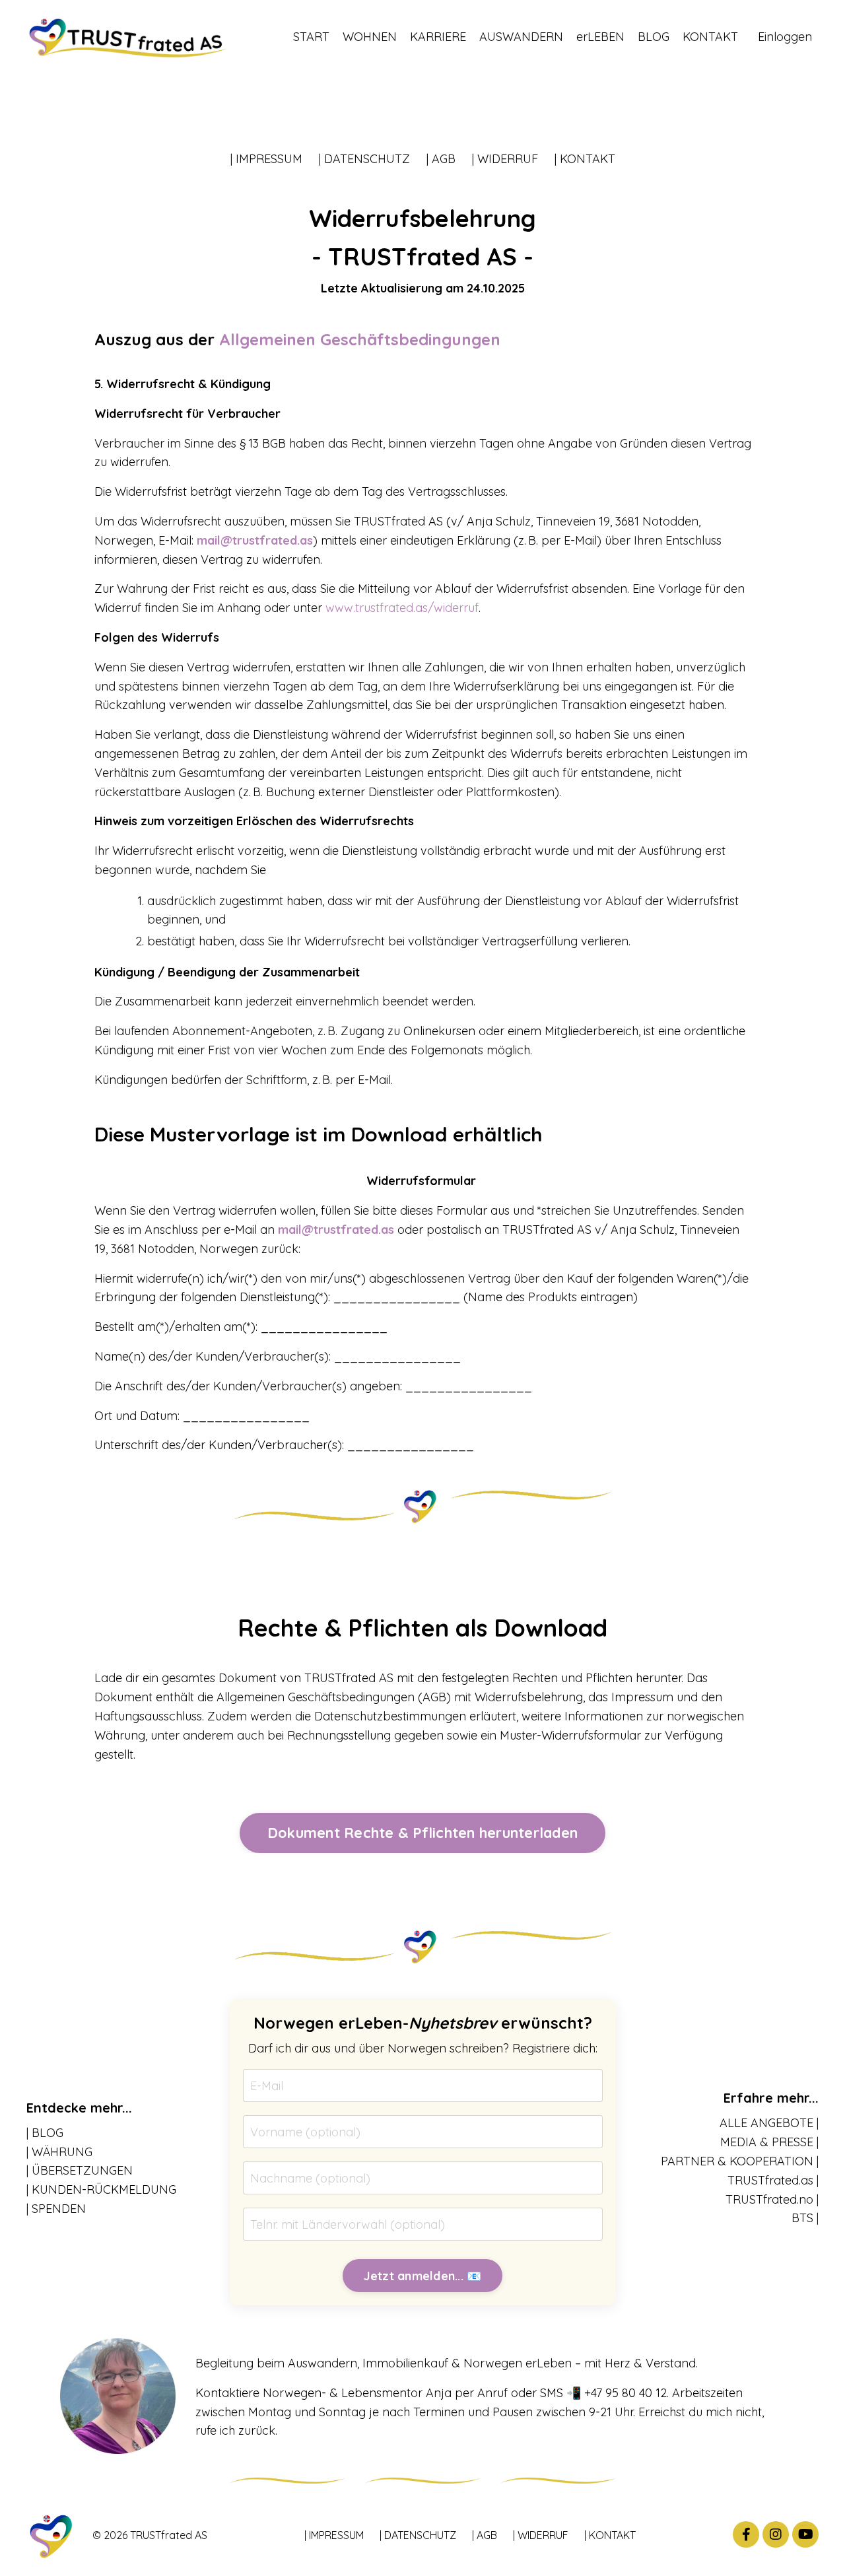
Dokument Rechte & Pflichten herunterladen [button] (422, 1832)
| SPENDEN (56, 2209)
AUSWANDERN (521, 37)
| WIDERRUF (505, 159)
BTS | (805, 2218)
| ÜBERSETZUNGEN (80, 2170)
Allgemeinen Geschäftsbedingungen (360, 339)
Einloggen (785, 37)
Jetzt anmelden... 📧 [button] (423, 2276)
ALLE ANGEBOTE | (769, 2123)
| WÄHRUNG (59, 2152)
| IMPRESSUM (266, 159)
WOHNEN (370, 37)
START (311, 37)
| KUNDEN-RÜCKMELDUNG (101, 2189)
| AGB (441, 159)
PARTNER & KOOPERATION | (740, 2161)
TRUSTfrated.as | (773, 2180)
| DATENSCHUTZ (364, 159)
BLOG (654, 37)
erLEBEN (600, 37)
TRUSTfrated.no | (772, 2199)
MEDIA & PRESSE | (769, 2142)
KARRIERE (438, 37)
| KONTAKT (585, 159)
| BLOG (45, 2133)
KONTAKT (710, 37)
